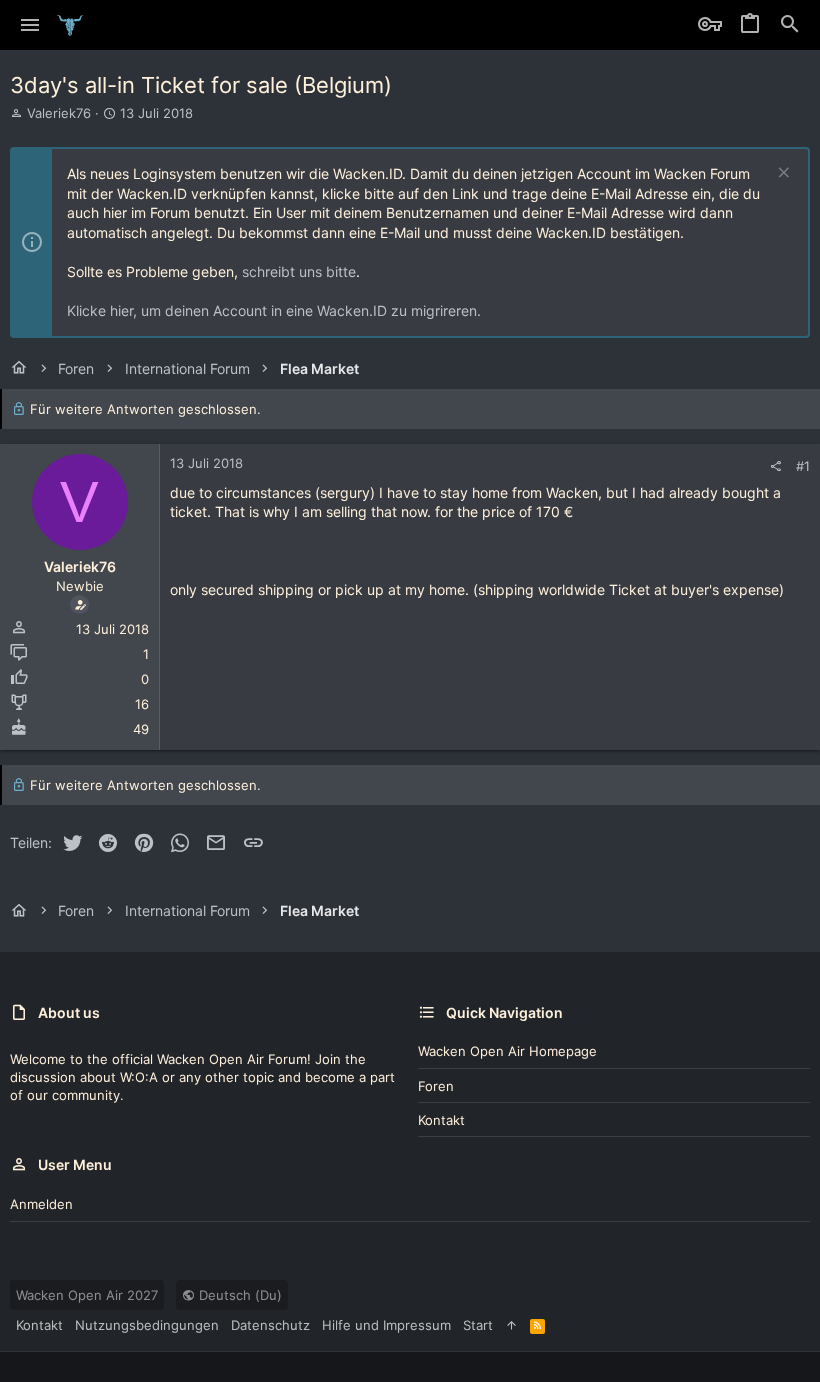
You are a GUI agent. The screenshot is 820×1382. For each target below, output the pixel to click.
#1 (803, 466)
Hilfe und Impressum (386, 1325)
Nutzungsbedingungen (147, 1325)
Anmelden (41, 1204)
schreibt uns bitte (299, 271)
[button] (30, 25)
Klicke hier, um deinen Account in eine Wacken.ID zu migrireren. (274, 310)
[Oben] (511, 1325)
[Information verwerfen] (781, 174)
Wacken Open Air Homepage (507, 1051)
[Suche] (790, 25)
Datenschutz (270, 1325)
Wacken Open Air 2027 (87, 1295)
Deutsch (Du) (238, 1295)
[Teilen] (775, 466)
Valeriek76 (59, 113)
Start (478, 1325)
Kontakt (441, 1120)
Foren (436, 1086)
